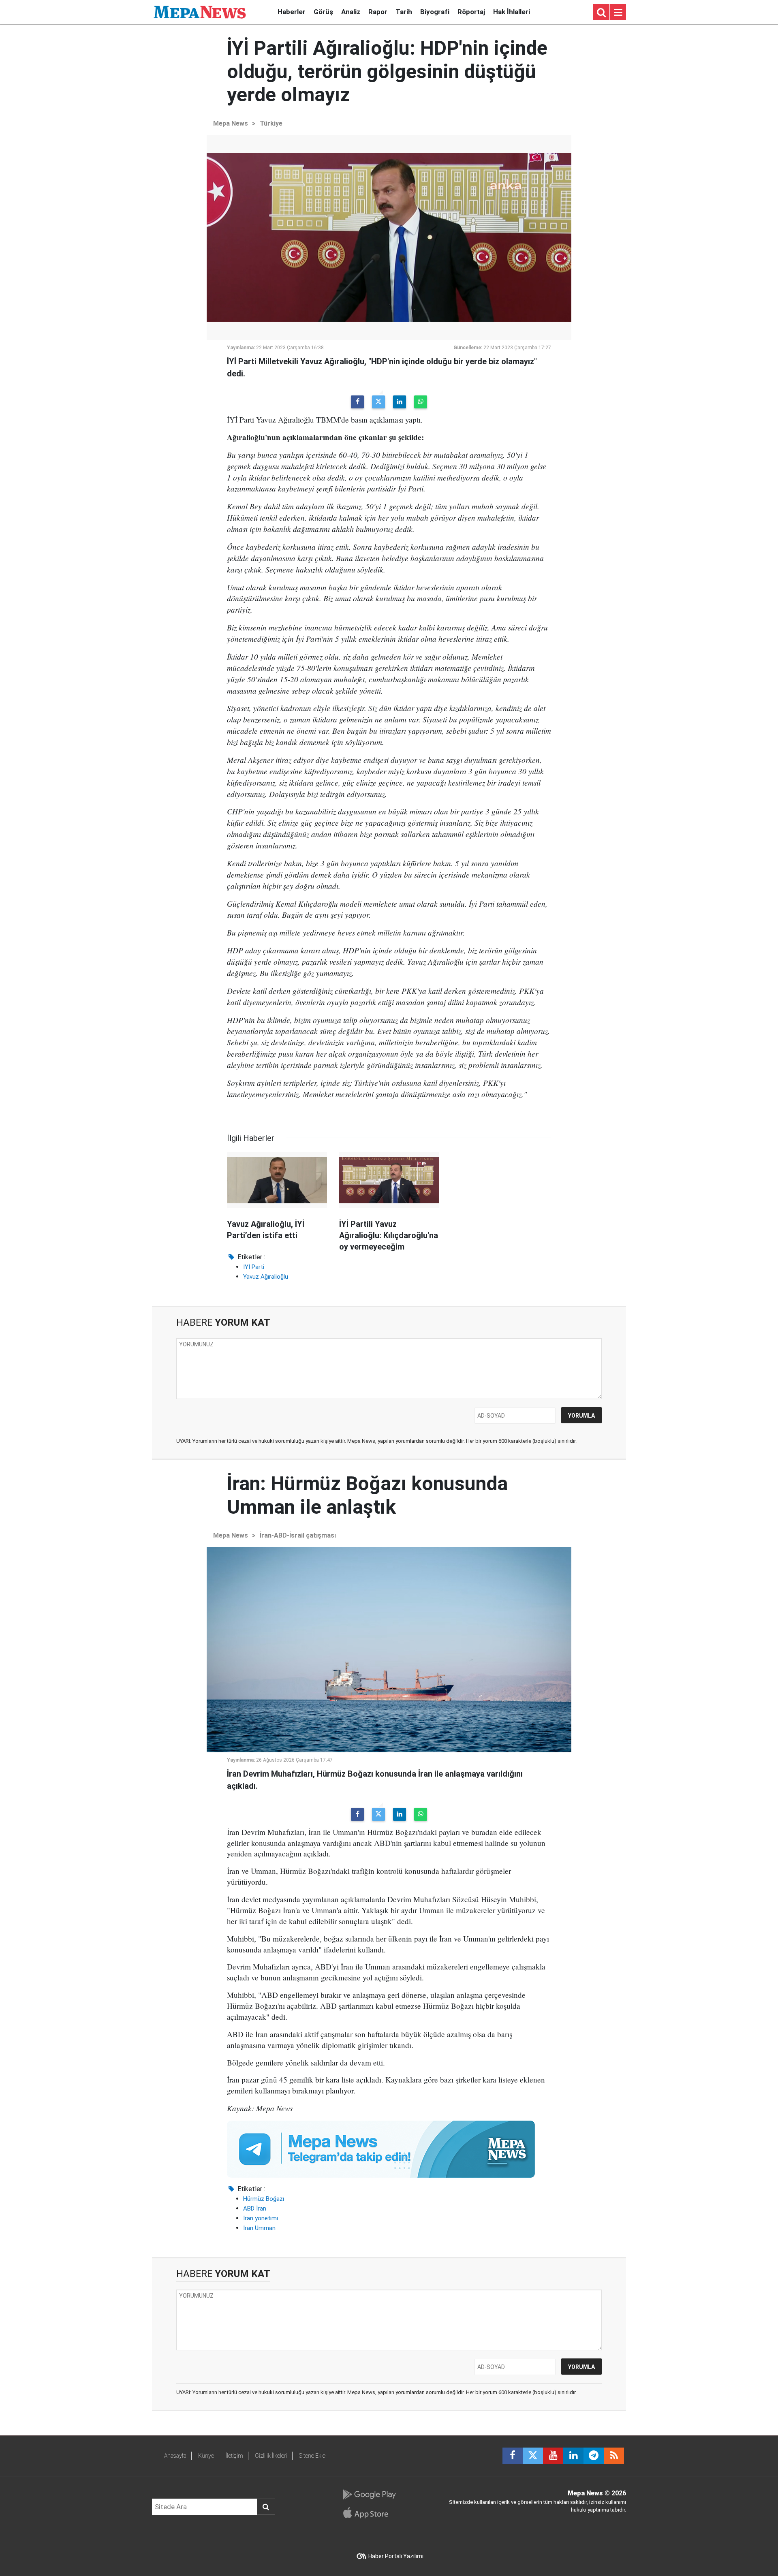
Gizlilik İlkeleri (271, 2456)
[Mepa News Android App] (369, 2495)
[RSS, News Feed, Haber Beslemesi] (614, 2456)
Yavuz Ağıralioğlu (266, 1277)
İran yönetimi (261, 2218)
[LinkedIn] (400, 402)
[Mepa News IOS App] (369, 2513)
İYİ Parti (254, 1267)
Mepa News (231, 123)
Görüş (323, 12)
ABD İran (255, 2209)
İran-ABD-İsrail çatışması (298, 1535)
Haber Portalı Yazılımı (396, 2556)
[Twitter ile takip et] (533, 2456)
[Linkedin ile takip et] (573, 2456)
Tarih (404, 12)
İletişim (234, 2456)
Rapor (378, 12)
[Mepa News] (200, 12)
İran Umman (259, 2228)
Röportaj (471, 12)
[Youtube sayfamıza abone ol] (553, 2456)
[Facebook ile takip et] (513, 2456)
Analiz (351, 12)
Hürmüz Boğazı (264, 2199)
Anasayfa (175, 2456)
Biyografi (435, 12)
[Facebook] (357, 402)
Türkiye (271, 123)
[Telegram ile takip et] (594, 2456)
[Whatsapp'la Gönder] (421, 402)
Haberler (292, 12)
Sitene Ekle (312, 2456)
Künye (206, 2456)
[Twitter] (378, 402)
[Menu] (618, 13)
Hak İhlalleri (512, 12)
